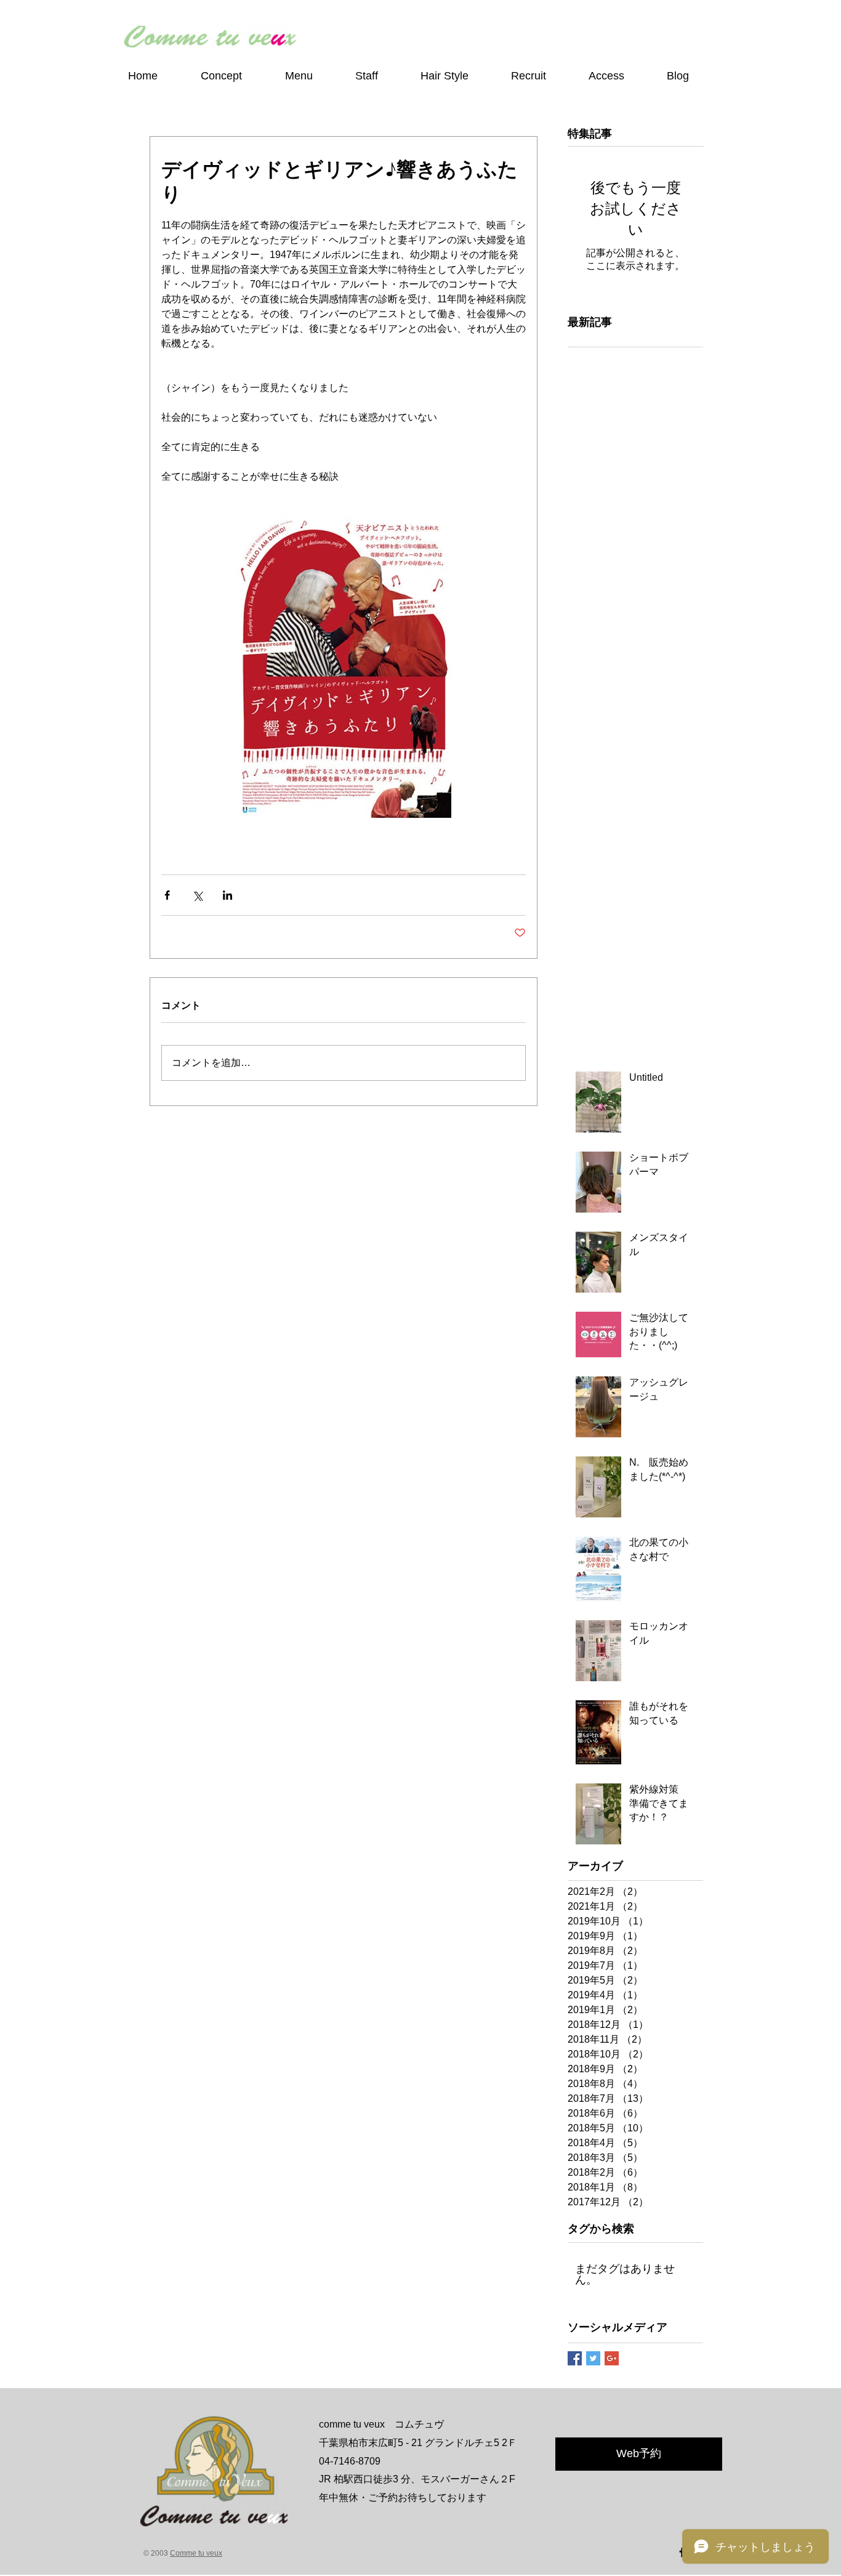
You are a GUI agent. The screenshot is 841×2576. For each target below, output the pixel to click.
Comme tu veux (196, 2553)
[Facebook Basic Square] (575, 2358)
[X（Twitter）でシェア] (197, 895)
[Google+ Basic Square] (612, 2358)
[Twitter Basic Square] (593, 2358)
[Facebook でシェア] (167, 895)
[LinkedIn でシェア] (227, 895)
